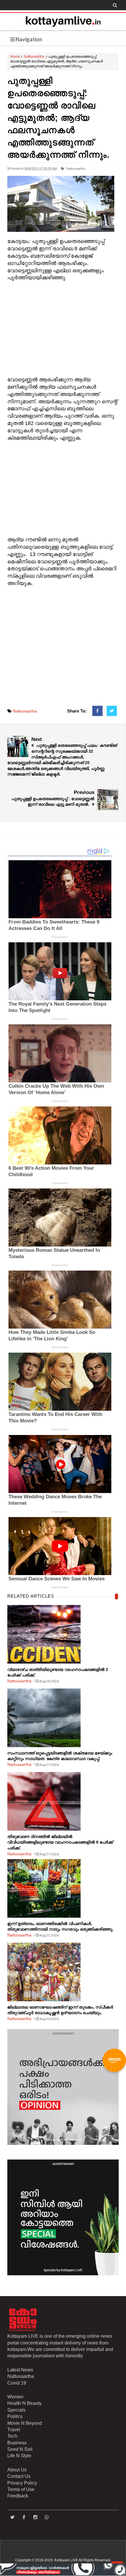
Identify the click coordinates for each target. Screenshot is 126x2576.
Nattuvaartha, (76, 169)
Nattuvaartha (34, 57)
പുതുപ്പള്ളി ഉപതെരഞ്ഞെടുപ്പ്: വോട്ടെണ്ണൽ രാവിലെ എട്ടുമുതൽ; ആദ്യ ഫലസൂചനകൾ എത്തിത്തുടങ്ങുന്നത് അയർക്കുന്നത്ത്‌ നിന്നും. (58, 118)
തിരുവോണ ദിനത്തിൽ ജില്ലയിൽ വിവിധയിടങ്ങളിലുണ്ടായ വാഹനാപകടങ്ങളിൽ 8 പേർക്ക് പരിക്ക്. (60, 1842)
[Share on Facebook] (97, 711)
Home (15, 57)
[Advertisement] (63, 329)
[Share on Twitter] (112, 711)
